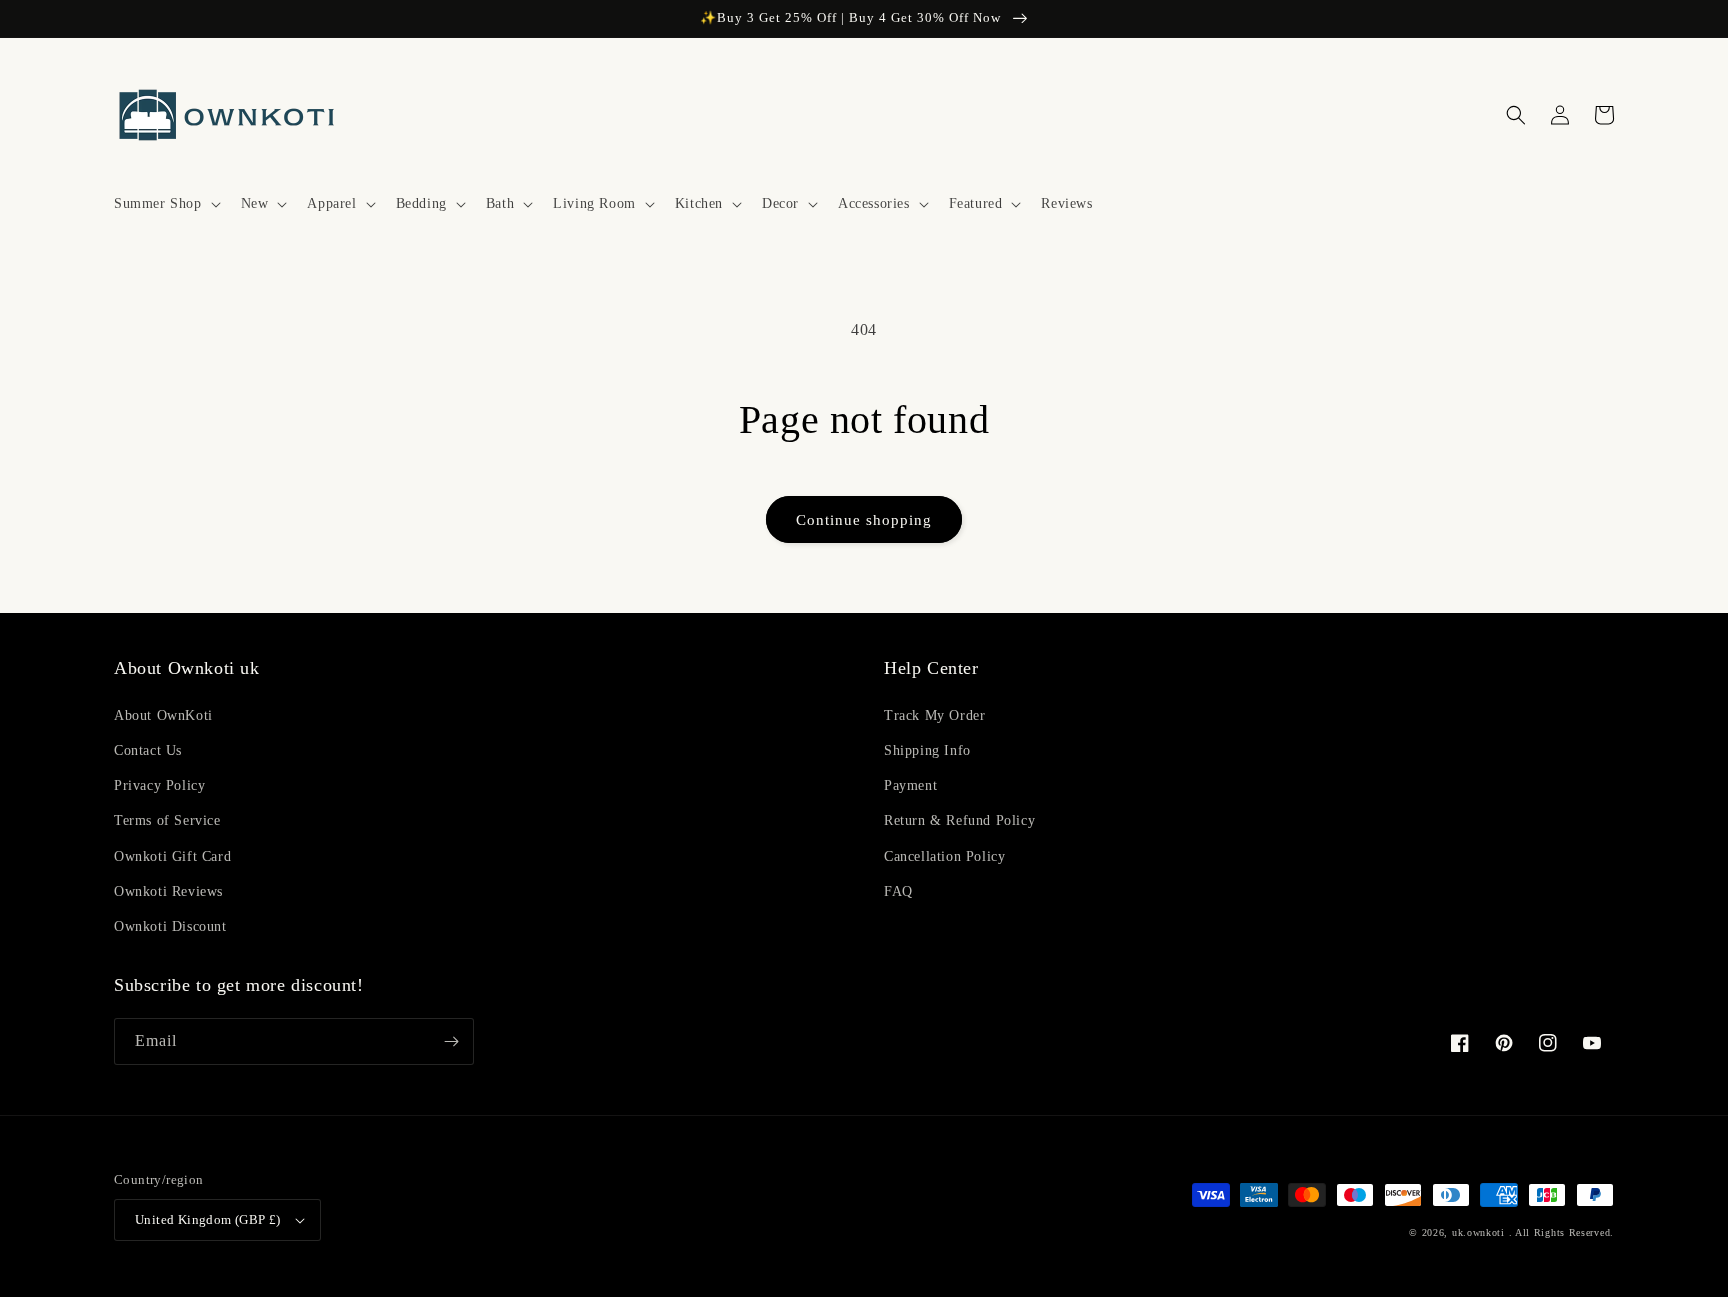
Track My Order (934, 715)
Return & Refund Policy (959, 820)
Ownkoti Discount (170, 926)
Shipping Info (927, 750)
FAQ (898, 891)
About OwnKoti (163, 715)
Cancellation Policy (944, 856)
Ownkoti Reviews (168, 891)
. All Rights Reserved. (1561, 1232)
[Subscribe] (451, 1041)
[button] (165, 204)
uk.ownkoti (1478, 1232)
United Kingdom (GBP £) (208, 1219)
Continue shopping (864, 520)
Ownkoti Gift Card (172, 856)
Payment (910, 785)
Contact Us (148, 750)
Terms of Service (167, 820)
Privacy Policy (159, 785)
